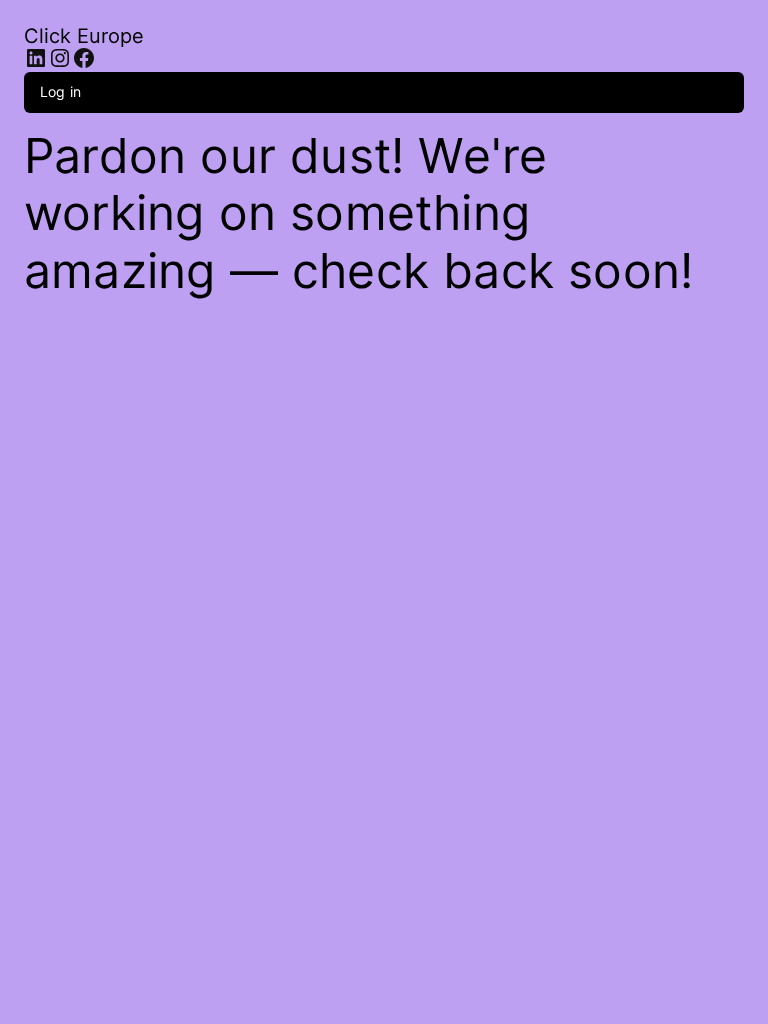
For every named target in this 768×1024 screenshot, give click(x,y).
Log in (60, 91)
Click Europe (84, 36)
